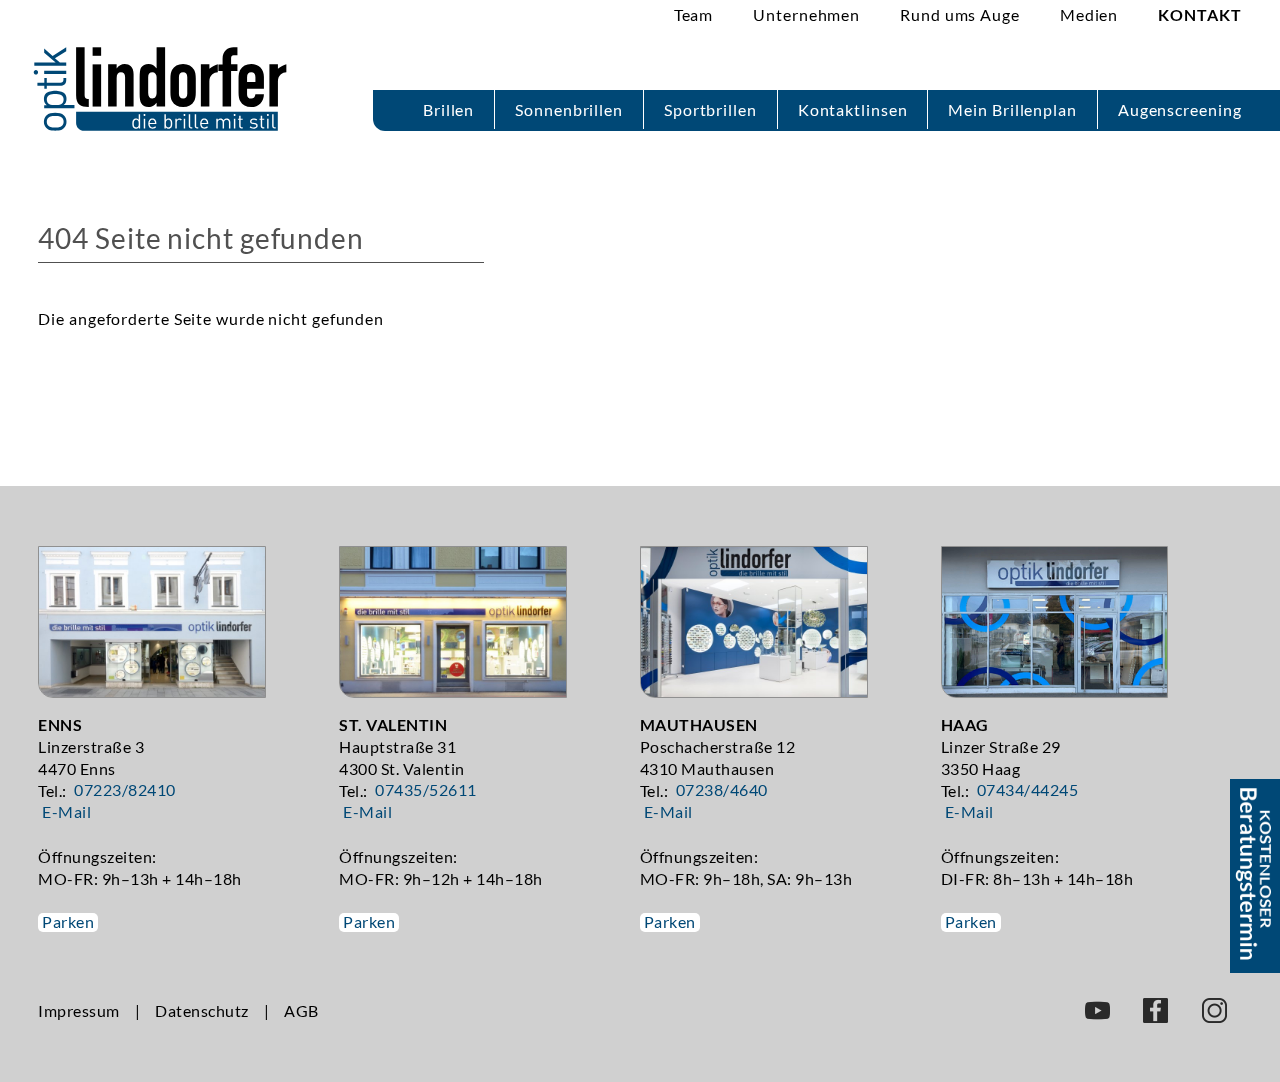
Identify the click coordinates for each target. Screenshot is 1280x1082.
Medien (1089, 14)
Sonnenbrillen (569, 109)
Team (694, 14)
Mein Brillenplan (1012, 109)
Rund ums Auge (960, 14)
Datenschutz (202, 1010)
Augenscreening (1180, 109)
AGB (301, 1010)
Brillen (448, 109)
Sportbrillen (710, 109)
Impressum (79, 1010)
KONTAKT (1199, 14)
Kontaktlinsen (853, 109)
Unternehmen (806, 14)
